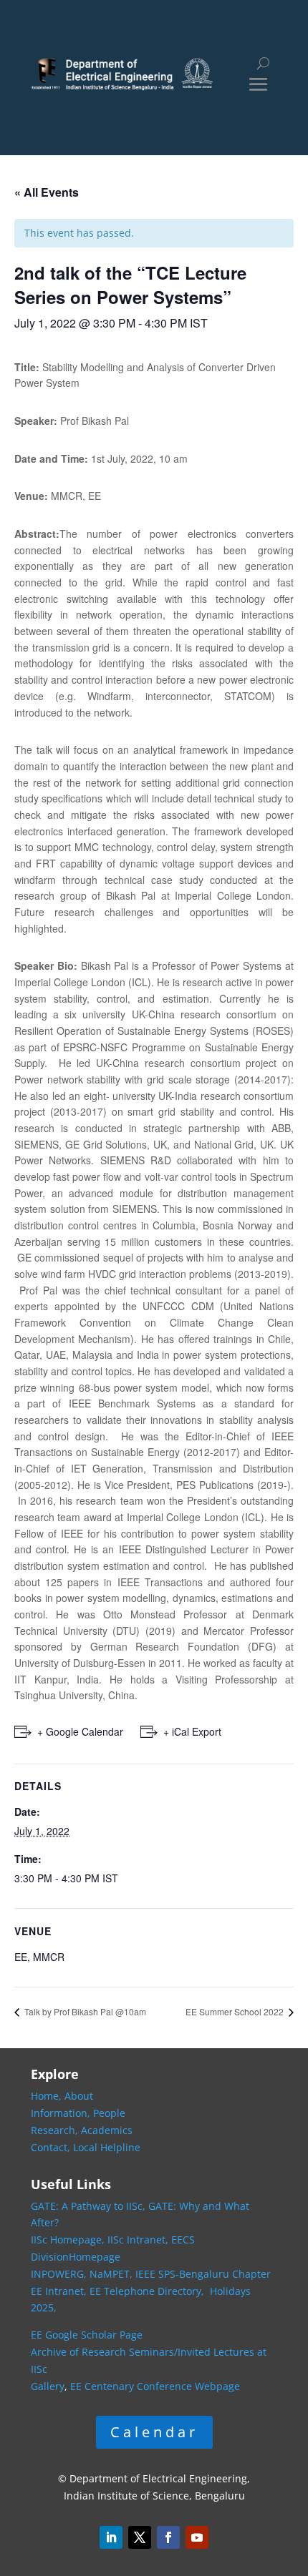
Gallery (48, 2386)
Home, (48, 2096)
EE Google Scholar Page (87, 2335)
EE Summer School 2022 (236, 2011)
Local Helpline (107, 2147)
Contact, (52, 2147)
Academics (107, 2130)
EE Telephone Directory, (148, 2291)
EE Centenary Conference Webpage (155, 2386)
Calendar (154, 2432)
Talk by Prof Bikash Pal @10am (84, 2011)
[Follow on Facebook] (168, 2537)
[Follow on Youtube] (197, 2537)
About (79, 2096)
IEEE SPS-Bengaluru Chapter (203, 2274)
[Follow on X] (140, 2537)
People (109, 2113)
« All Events (47, 192)
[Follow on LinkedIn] (111, 2537)
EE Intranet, (59, 2291)
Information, (62, 2113)
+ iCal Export (192, 1731)
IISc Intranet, (138, 2240)
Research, (56, 2130)
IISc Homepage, (68, 2240)
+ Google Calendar (80, 1731)
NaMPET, (111, 2274)
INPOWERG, (60, 2274)
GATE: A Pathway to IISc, (88, 2206)
